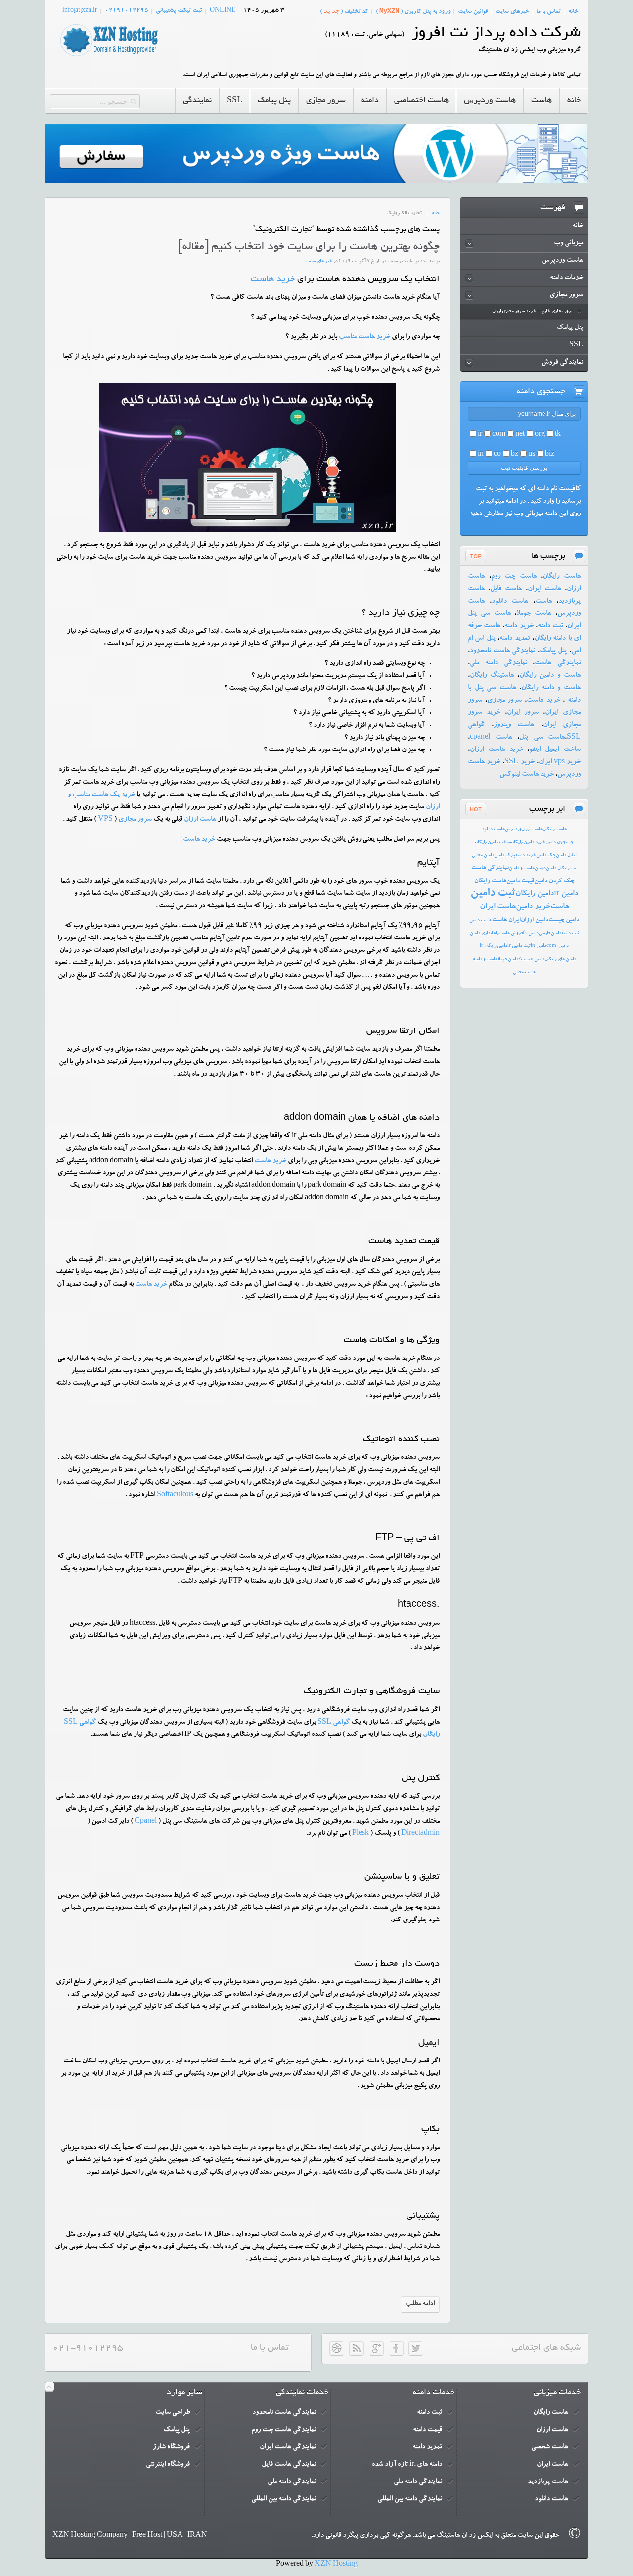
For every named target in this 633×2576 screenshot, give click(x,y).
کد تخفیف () (344, 11)
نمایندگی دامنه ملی (498, 663)
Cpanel (146, 1822)
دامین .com (558, 946)
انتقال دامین (566, 856)
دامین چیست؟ (531, 960)
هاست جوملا (534, 614)
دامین (513, 960)
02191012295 (127, 11)
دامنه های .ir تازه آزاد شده (407, 2465)
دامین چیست (564, 920)
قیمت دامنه (428, 2430)
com (499, 435)
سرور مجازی (135, 820)
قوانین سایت (473, 12)
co (497, 455)
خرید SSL (519, 762)
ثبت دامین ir (519, 946)
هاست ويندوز (514, 725)
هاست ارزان (200, 820)
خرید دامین (533, 907)
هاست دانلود (510, 602)
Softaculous (175, 1495)
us (532, 455)
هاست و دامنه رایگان (551, 688)
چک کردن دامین (554, 881)
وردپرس (513, 829)
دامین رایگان (535, 894)
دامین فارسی (550, 933)
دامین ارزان (535, 920)
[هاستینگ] (109, 57)
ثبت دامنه (550, 626)
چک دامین (546, 856)
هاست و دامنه (485, 960)
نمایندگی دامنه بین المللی (410, 2499)
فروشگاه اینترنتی (168, 2465)
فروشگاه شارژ (171, 2447)
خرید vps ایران (560, 762)
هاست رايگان (555, 829)
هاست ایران (544, 589)
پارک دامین (505, 856)
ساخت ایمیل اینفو (555, 750)
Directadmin (420, 1834)
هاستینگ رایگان (492, 676)
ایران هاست (506, 920)
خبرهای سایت (512, 12)
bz (515, 455)
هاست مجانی (524, 972)
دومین (540, 868)
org (540, 435)
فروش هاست (511, 933)
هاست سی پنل (542, 738)
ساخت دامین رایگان (493, 842)
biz (550, 455)
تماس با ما (548, 12)
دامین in (539, 946)
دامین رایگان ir (494, 946)
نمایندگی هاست (558, 663)
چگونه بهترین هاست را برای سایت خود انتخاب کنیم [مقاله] (309, 247)
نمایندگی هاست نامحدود (502, 651)
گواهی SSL (334, 1723)
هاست (543, 602)
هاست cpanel (491, 738)
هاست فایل (506, 589)
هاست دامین (481, 920)
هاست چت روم (514, 577)
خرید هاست (273, 280)
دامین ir (566, 894)
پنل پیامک (553, 651)
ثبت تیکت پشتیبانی (179, 11)
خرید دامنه (519, 626)
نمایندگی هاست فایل (289, 2465)
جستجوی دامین (560, 842)
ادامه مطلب (420, 2304)
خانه (573, 12)
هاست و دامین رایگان (550, 676)
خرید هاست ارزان (497, 750)
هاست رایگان (562, 577)
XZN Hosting (336, 2565)
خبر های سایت (319, 261)
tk (558, 435)
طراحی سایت (173, 2413)
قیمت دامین (520, 881)
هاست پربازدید (548, 2482)
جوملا (503, 960)
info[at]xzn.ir (80, 11)
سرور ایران (523, 713)
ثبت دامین (493, 894)
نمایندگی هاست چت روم (284, 2430)
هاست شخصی (550, 2447)
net (520, 435)
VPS (105, 820)
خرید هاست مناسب (364, 337)
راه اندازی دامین (484, 933)
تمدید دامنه (515, 639)
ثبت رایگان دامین (562, 868)
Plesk (361, 1834)
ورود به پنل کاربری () (413, 11)
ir (480, 435)
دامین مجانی (483, 856)
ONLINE (223, 11)
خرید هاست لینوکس (527, 775)
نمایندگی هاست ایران (288, 2447)
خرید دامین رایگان (528, 842)
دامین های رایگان (560, 960)
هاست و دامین (522, 868)
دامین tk (531, 933)
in (481, 455)
